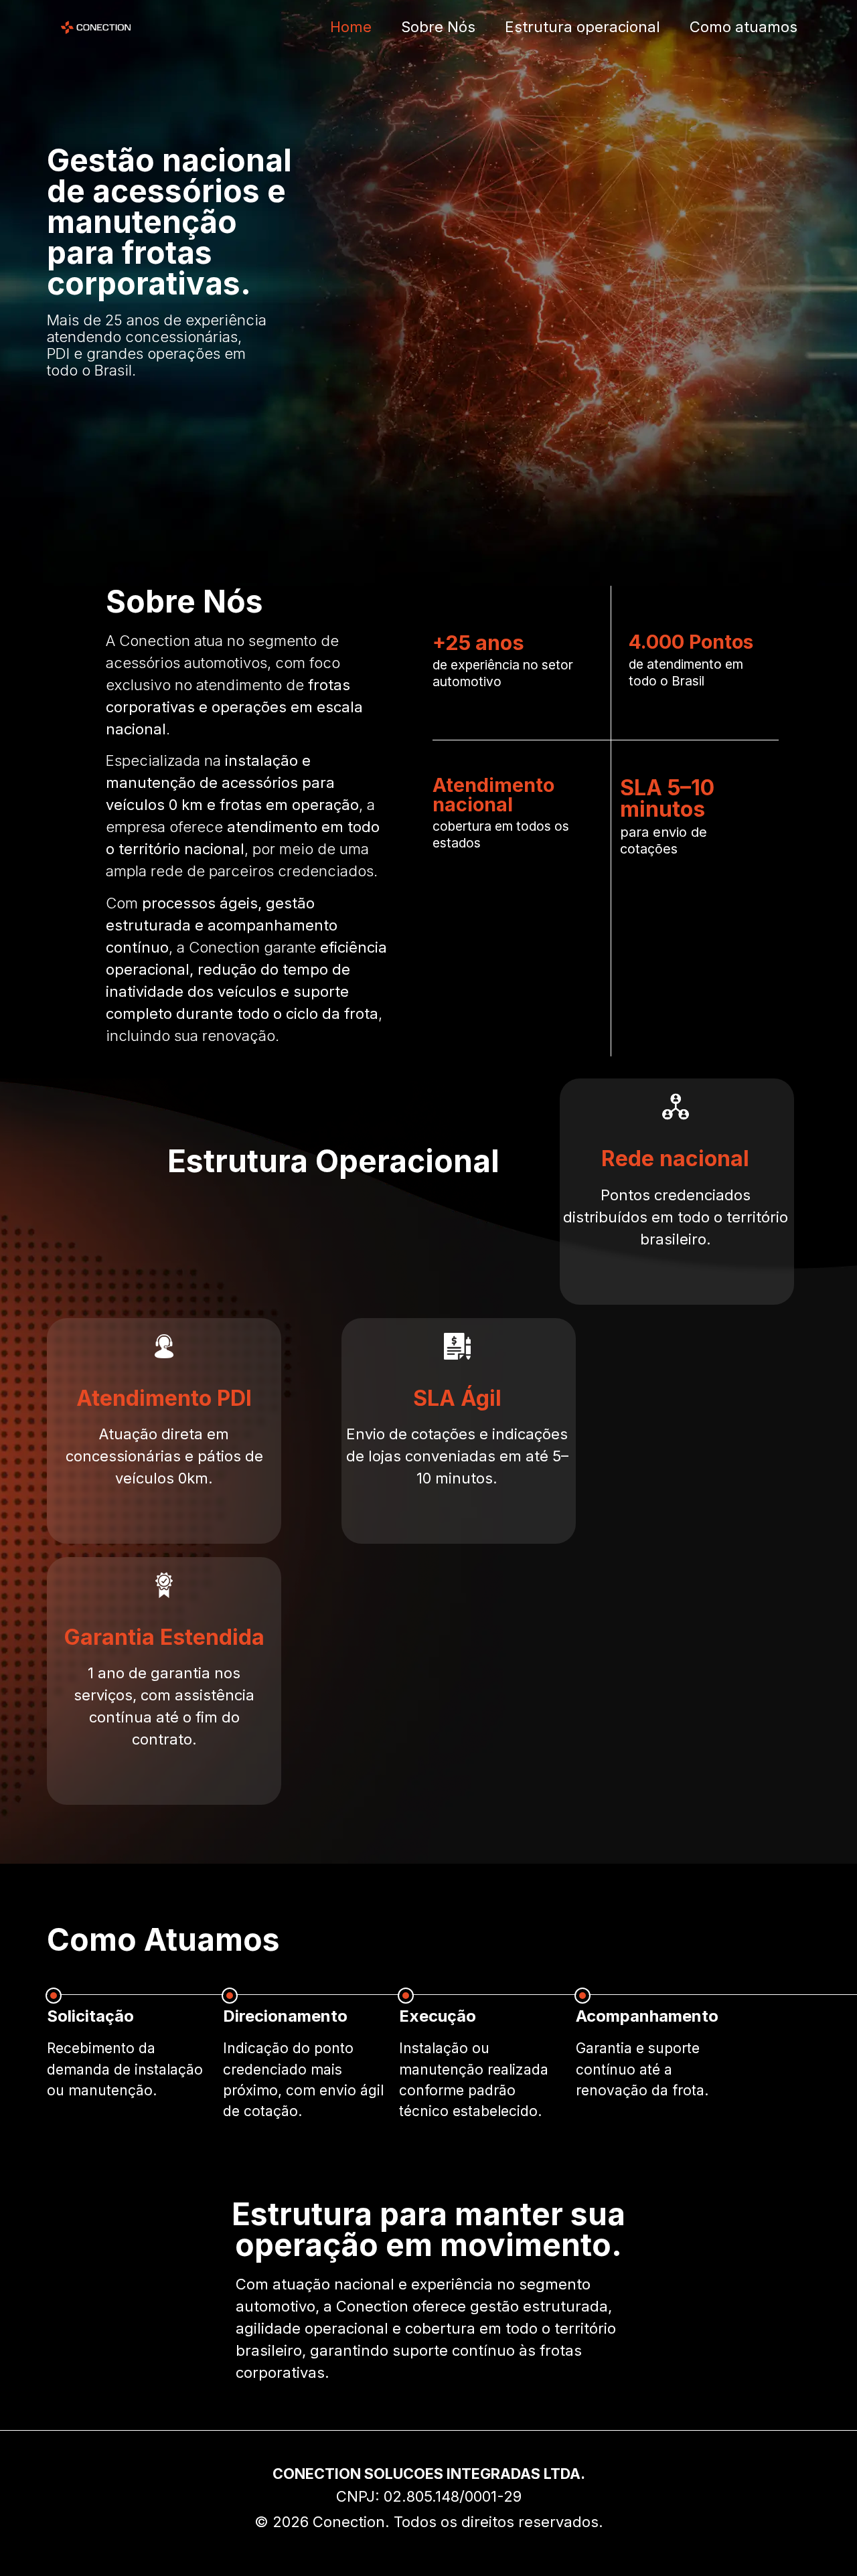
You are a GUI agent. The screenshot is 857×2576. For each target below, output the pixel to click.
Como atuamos (744, 27)
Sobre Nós (438, 27)
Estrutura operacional (582, 27)
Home (351, 27)
